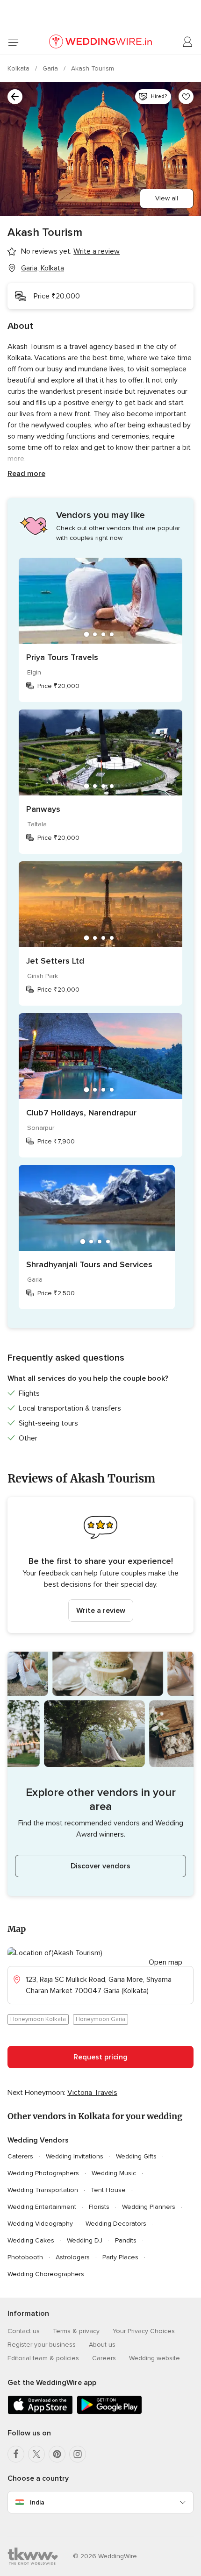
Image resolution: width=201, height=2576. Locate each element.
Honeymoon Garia (100, 2019)
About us (102, 2345)
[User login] (188, 42)
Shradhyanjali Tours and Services (89, 1264)
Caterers (20, 2156)
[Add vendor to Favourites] (186, 97)
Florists (99, 2207)
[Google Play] (109, 2412)
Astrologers (73, 2257)
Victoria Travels (92, 2093)
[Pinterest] (57, 2454)
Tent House (108, 2190)
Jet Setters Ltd (55, 961)
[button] (100, 1565)
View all (167, 198)
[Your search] (15, 97)
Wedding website (154, 2358)
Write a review (101, 1611)
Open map (165, 1962)
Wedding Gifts (136, 2156)
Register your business (42, 2345)
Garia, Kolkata (43, 268)
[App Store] (40, 2412)
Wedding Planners (149, 2207)
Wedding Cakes (31, 2240)
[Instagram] (78, 2454)
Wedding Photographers (43, 2173)
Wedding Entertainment (42, 2207)
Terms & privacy (76, 2331)
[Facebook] (16, 2454)
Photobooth (25, 2257)
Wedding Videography (40, 2224)
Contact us (24, 2331)
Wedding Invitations (75, 2156)
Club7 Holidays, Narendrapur (81, 1113)
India (37, 2502)
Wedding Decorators (116, 2224)
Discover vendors (100, 1866)
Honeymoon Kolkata (38, 2019)
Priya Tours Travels (62, 657)
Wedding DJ (85, 2240)
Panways (43, 809)
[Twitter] (36, 2454)
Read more (26, 474)
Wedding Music (114, 2173)
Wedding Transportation (43, 2190)
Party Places (120, 2257)
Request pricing (100, 2057)
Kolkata (19, 68)
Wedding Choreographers (46, 2274)
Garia (51, 68)
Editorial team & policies (43, 2358)
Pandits (126, 2240)
